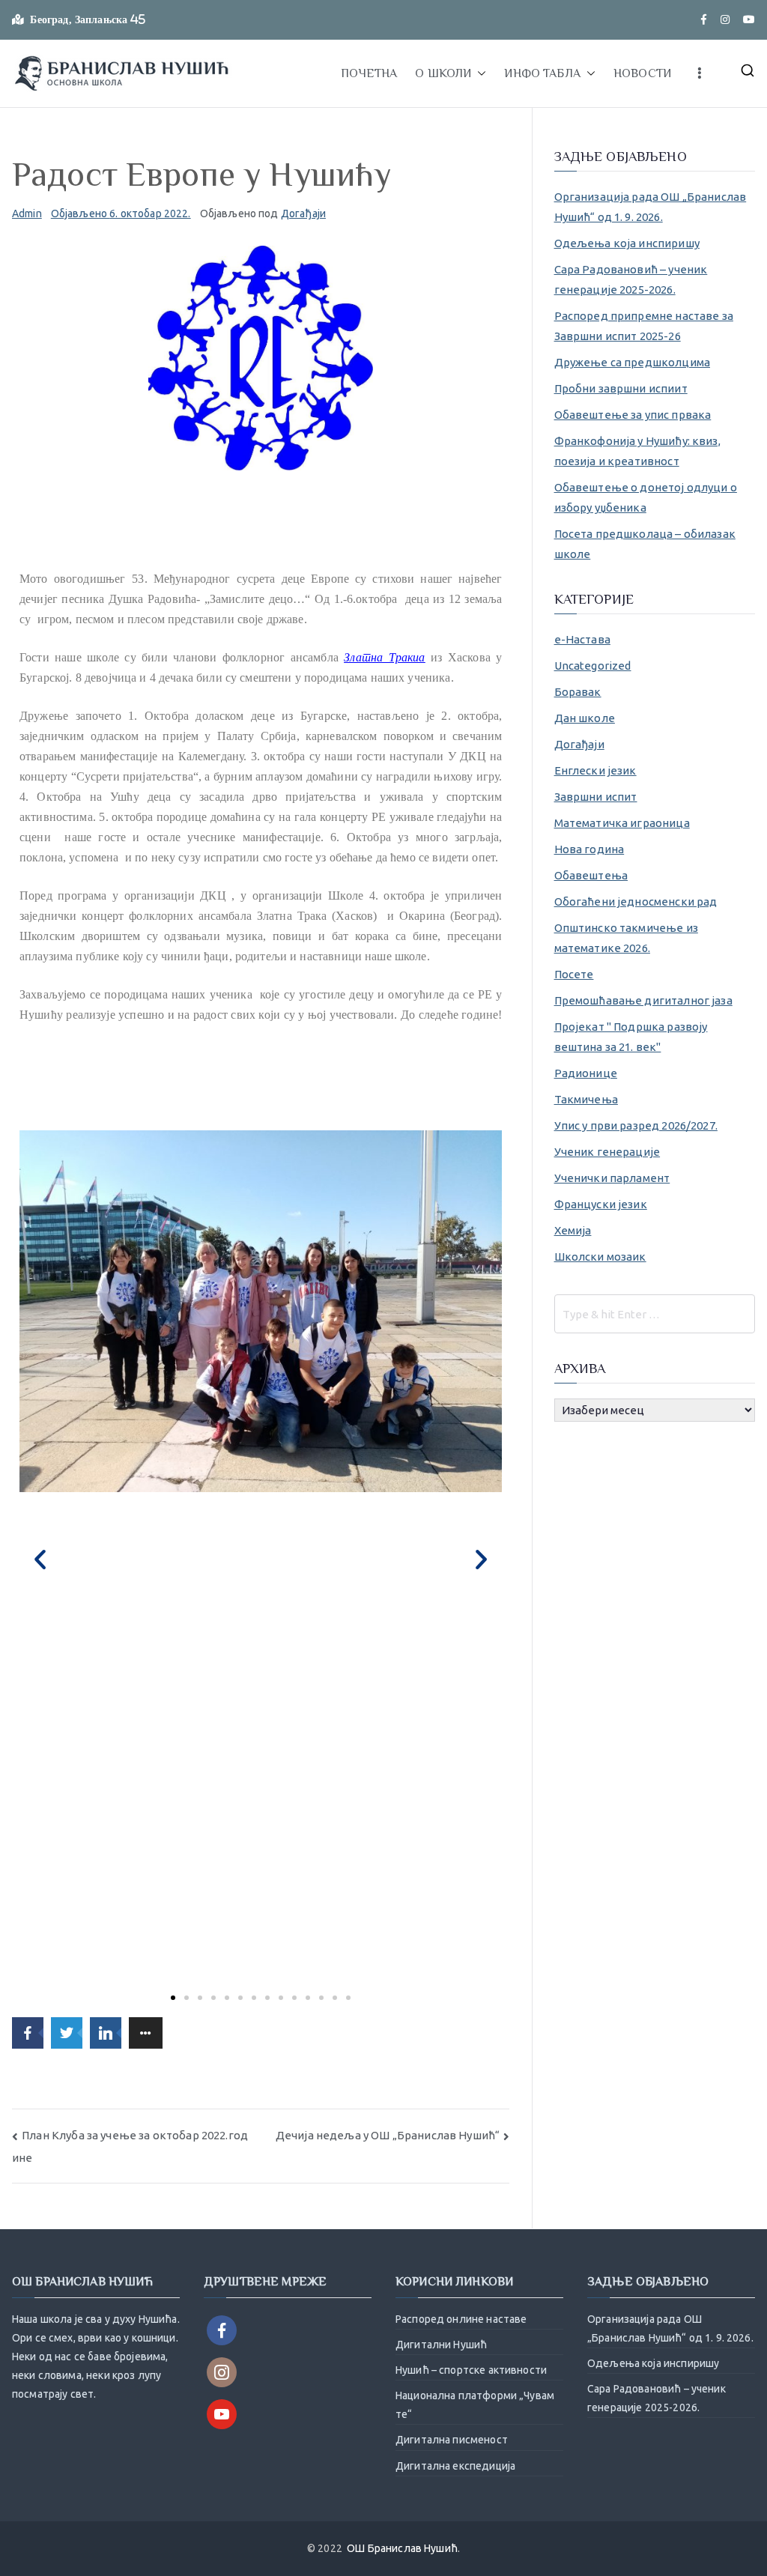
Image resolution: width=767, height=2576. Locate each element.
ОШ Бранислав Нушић (402, 2548)
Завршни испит (596, 797)
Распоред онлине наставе (461, 2319)
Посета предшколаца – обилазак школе (645, 544)
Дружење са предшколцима (632, 362)
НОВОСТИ (642, 73)
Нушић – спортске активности (471, 2370)
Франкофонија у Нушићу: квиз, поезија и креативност (637, 451)
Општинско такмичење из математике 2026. (626, 938)
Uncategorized (593, 666)
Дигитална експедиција (455, 2466)
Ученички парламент (612, 1178)
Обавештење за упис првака (633, 415)
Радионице (586, 1073)
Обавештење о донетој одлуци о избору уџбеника (646, 497)
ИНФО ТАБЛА (542, 73)
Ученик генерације (607, 1152)
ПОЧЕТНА (369, 73)
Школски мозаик (600, 1257)
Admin (27, 213)
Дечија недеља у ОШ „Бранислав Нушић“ (388, 2135)
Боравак (578, 692)
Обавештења (591, 875)
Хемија (573, 1230)
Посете (574, 974)
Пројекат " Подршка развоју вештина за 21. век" (631, 1037)
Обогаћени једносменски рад (636, 901)
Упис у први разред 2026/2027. (636, 1125)
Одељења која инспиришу (627, 243)
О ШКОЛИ (443, 73)
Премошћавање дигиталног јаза (643, 1000)
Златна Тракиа (384, 657)
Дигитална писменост (452, 2440)
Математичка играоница (622, 823)
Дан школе (585, 718)
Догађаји (303, 213)
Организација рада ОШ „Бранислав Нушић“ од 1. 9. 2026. (651, 207)
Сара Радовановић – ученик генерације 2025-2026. (631, 279)
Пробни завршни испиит (621, 388)
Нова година (589, 849)
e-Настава (582, 639)
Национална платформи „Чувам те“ (475, 2405)
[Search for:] (655, 1314)
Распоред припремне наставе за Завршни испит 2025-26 (644, 326)
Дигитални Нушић (441, 2345)
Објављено (121, 213)
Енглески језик (595, 770)
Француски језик (601, 1204)
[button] (479, 73)
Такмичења (586, 1099)
